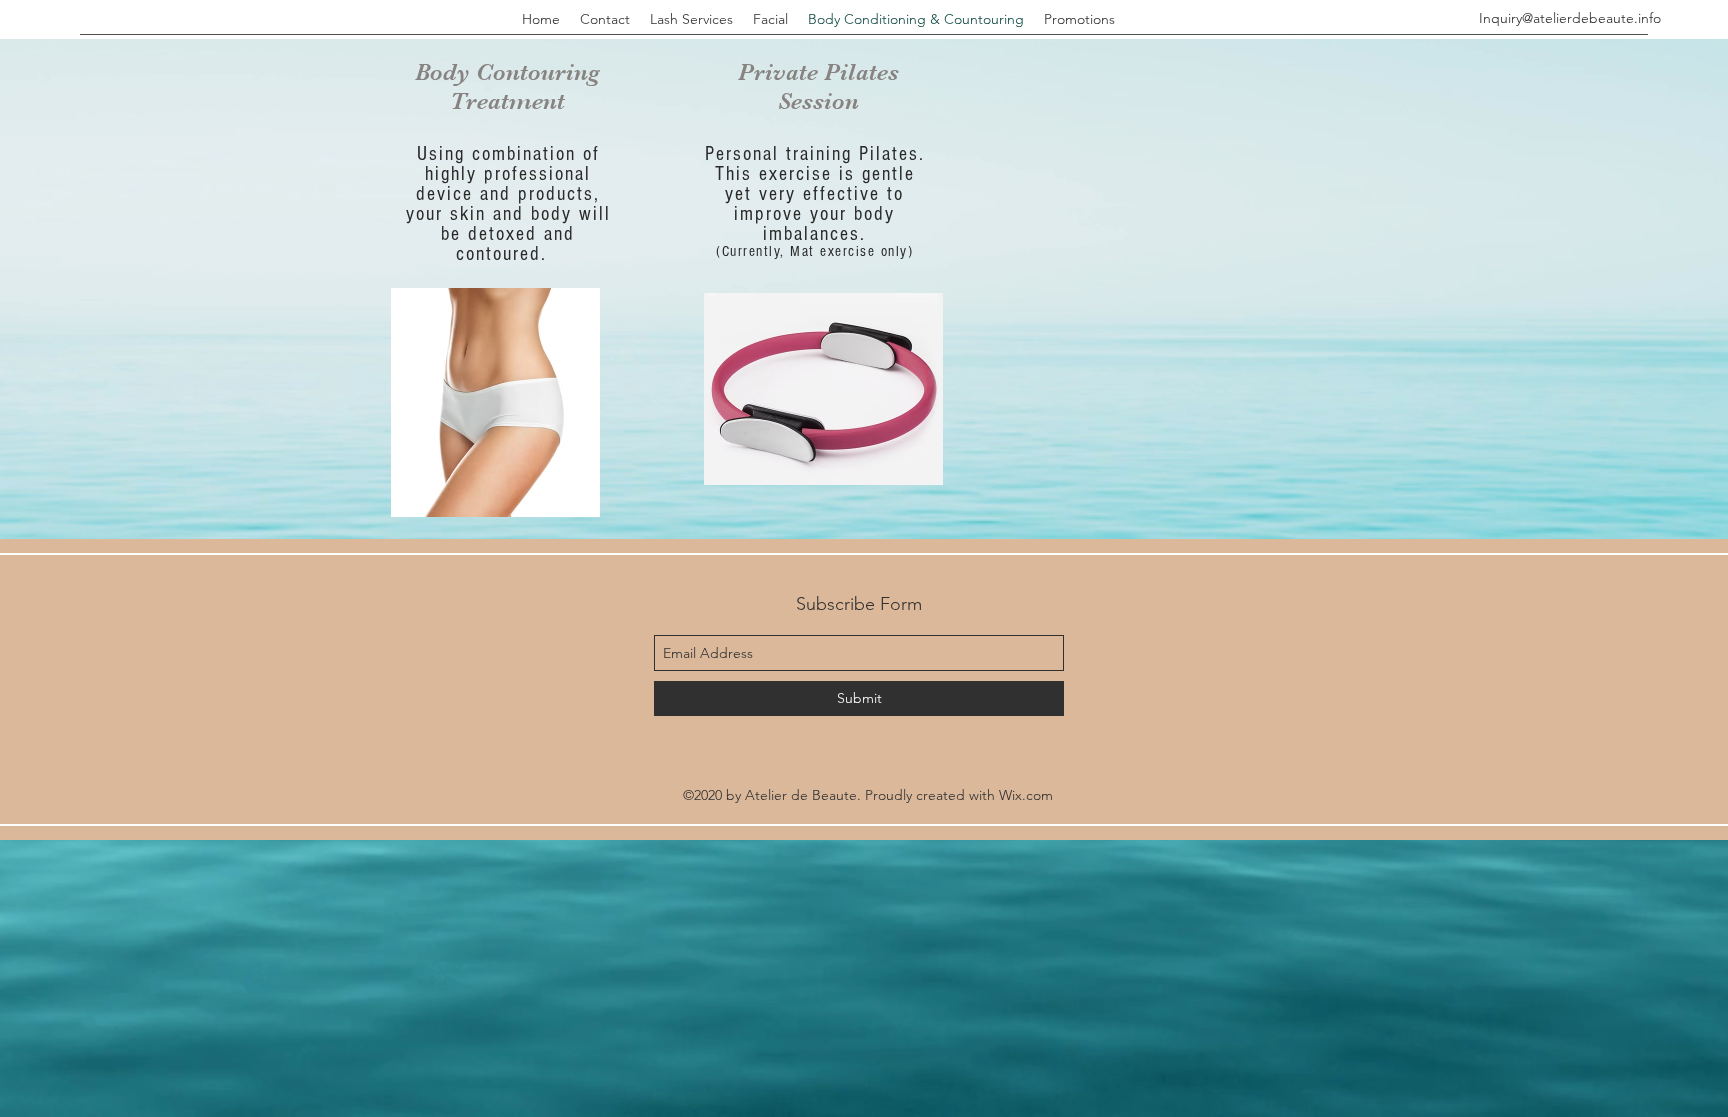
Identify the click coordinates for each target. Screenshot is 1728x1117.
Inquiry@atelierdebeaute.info (1570, 18)
